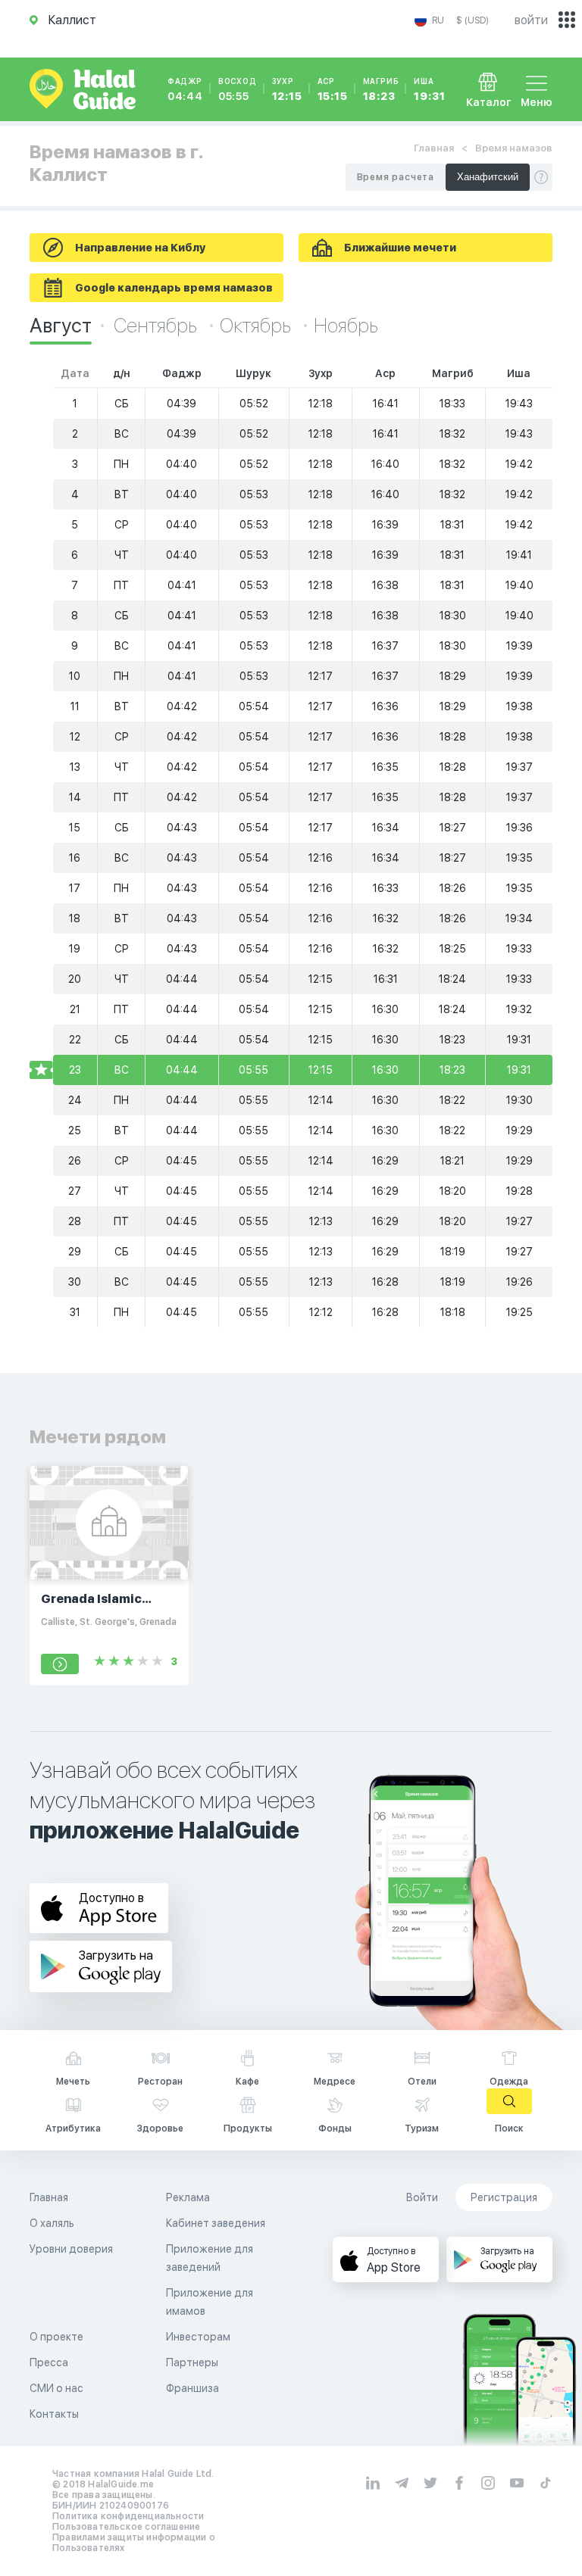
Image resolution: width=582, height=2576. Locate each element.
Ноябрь (346, 325)
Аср (333, 89)
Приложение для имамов (210, 2302)
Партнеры (192, 2362)
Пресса (49, 2362)
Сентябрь (157, 325)
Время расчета (396, 177)
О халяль (52, 2223)
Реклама (188, 2197)
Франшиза (192, 2388)
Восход (238, 89)
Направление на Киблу (140, 248)
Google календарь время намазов (174, 288)
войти (531, 20)
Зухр (287, 89)
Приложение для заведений (210, 2258)
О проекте (56, 2337)
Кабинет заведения (216, 2223)
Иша (429, 89)
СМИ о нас (56, 2388)
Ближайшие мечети (400, 248)
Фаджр (185, 89)
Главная (434, 148)
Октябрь (257, 325)
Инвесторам (198, 2337)
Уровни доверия (71, 2249)
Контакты (54, 2414)
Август (61, 325)
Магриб (381, 89)
